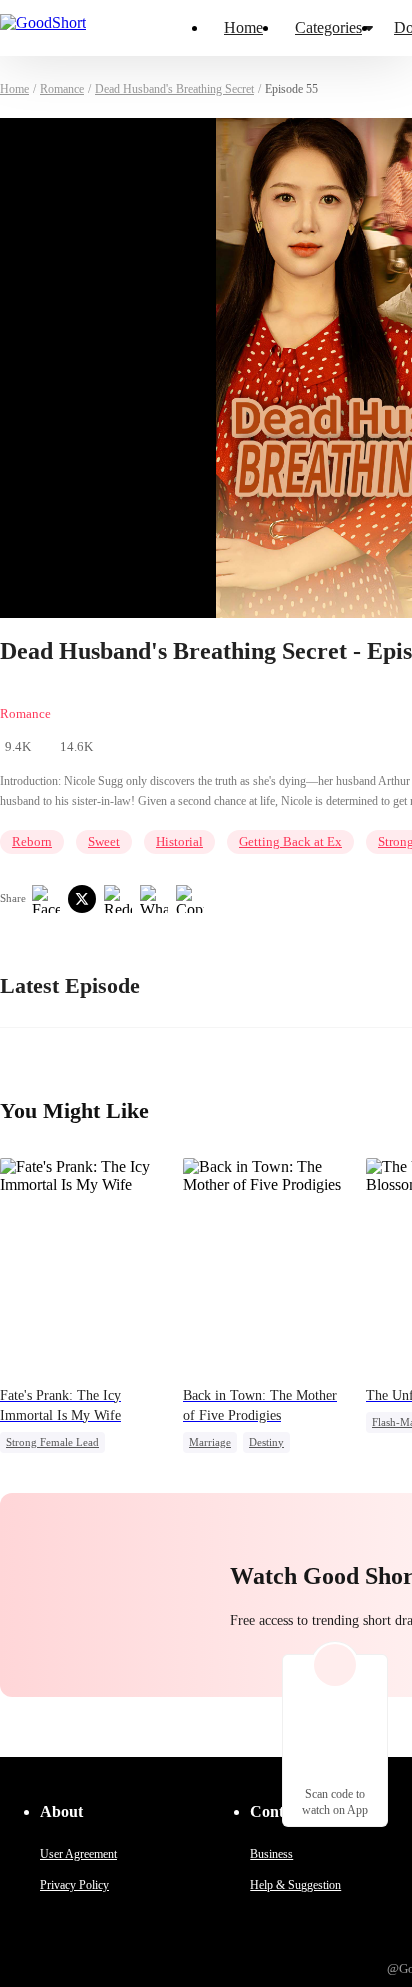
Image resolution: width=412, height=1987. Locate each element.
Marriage (210, 1442)
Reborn (32, 841)
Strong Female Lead (52, 1442)
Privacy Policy (74, 1885)
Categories (328, 27)
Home (243, 27)
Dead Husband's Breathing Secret (174, 89)
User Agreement (78, 1854)
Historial (179, 841)
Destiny (266, 1442)
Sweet (104, 841)
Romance (62, 89)
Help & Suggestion (295, 1885)
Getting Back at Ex (290, 841)
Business (271, 1854)
